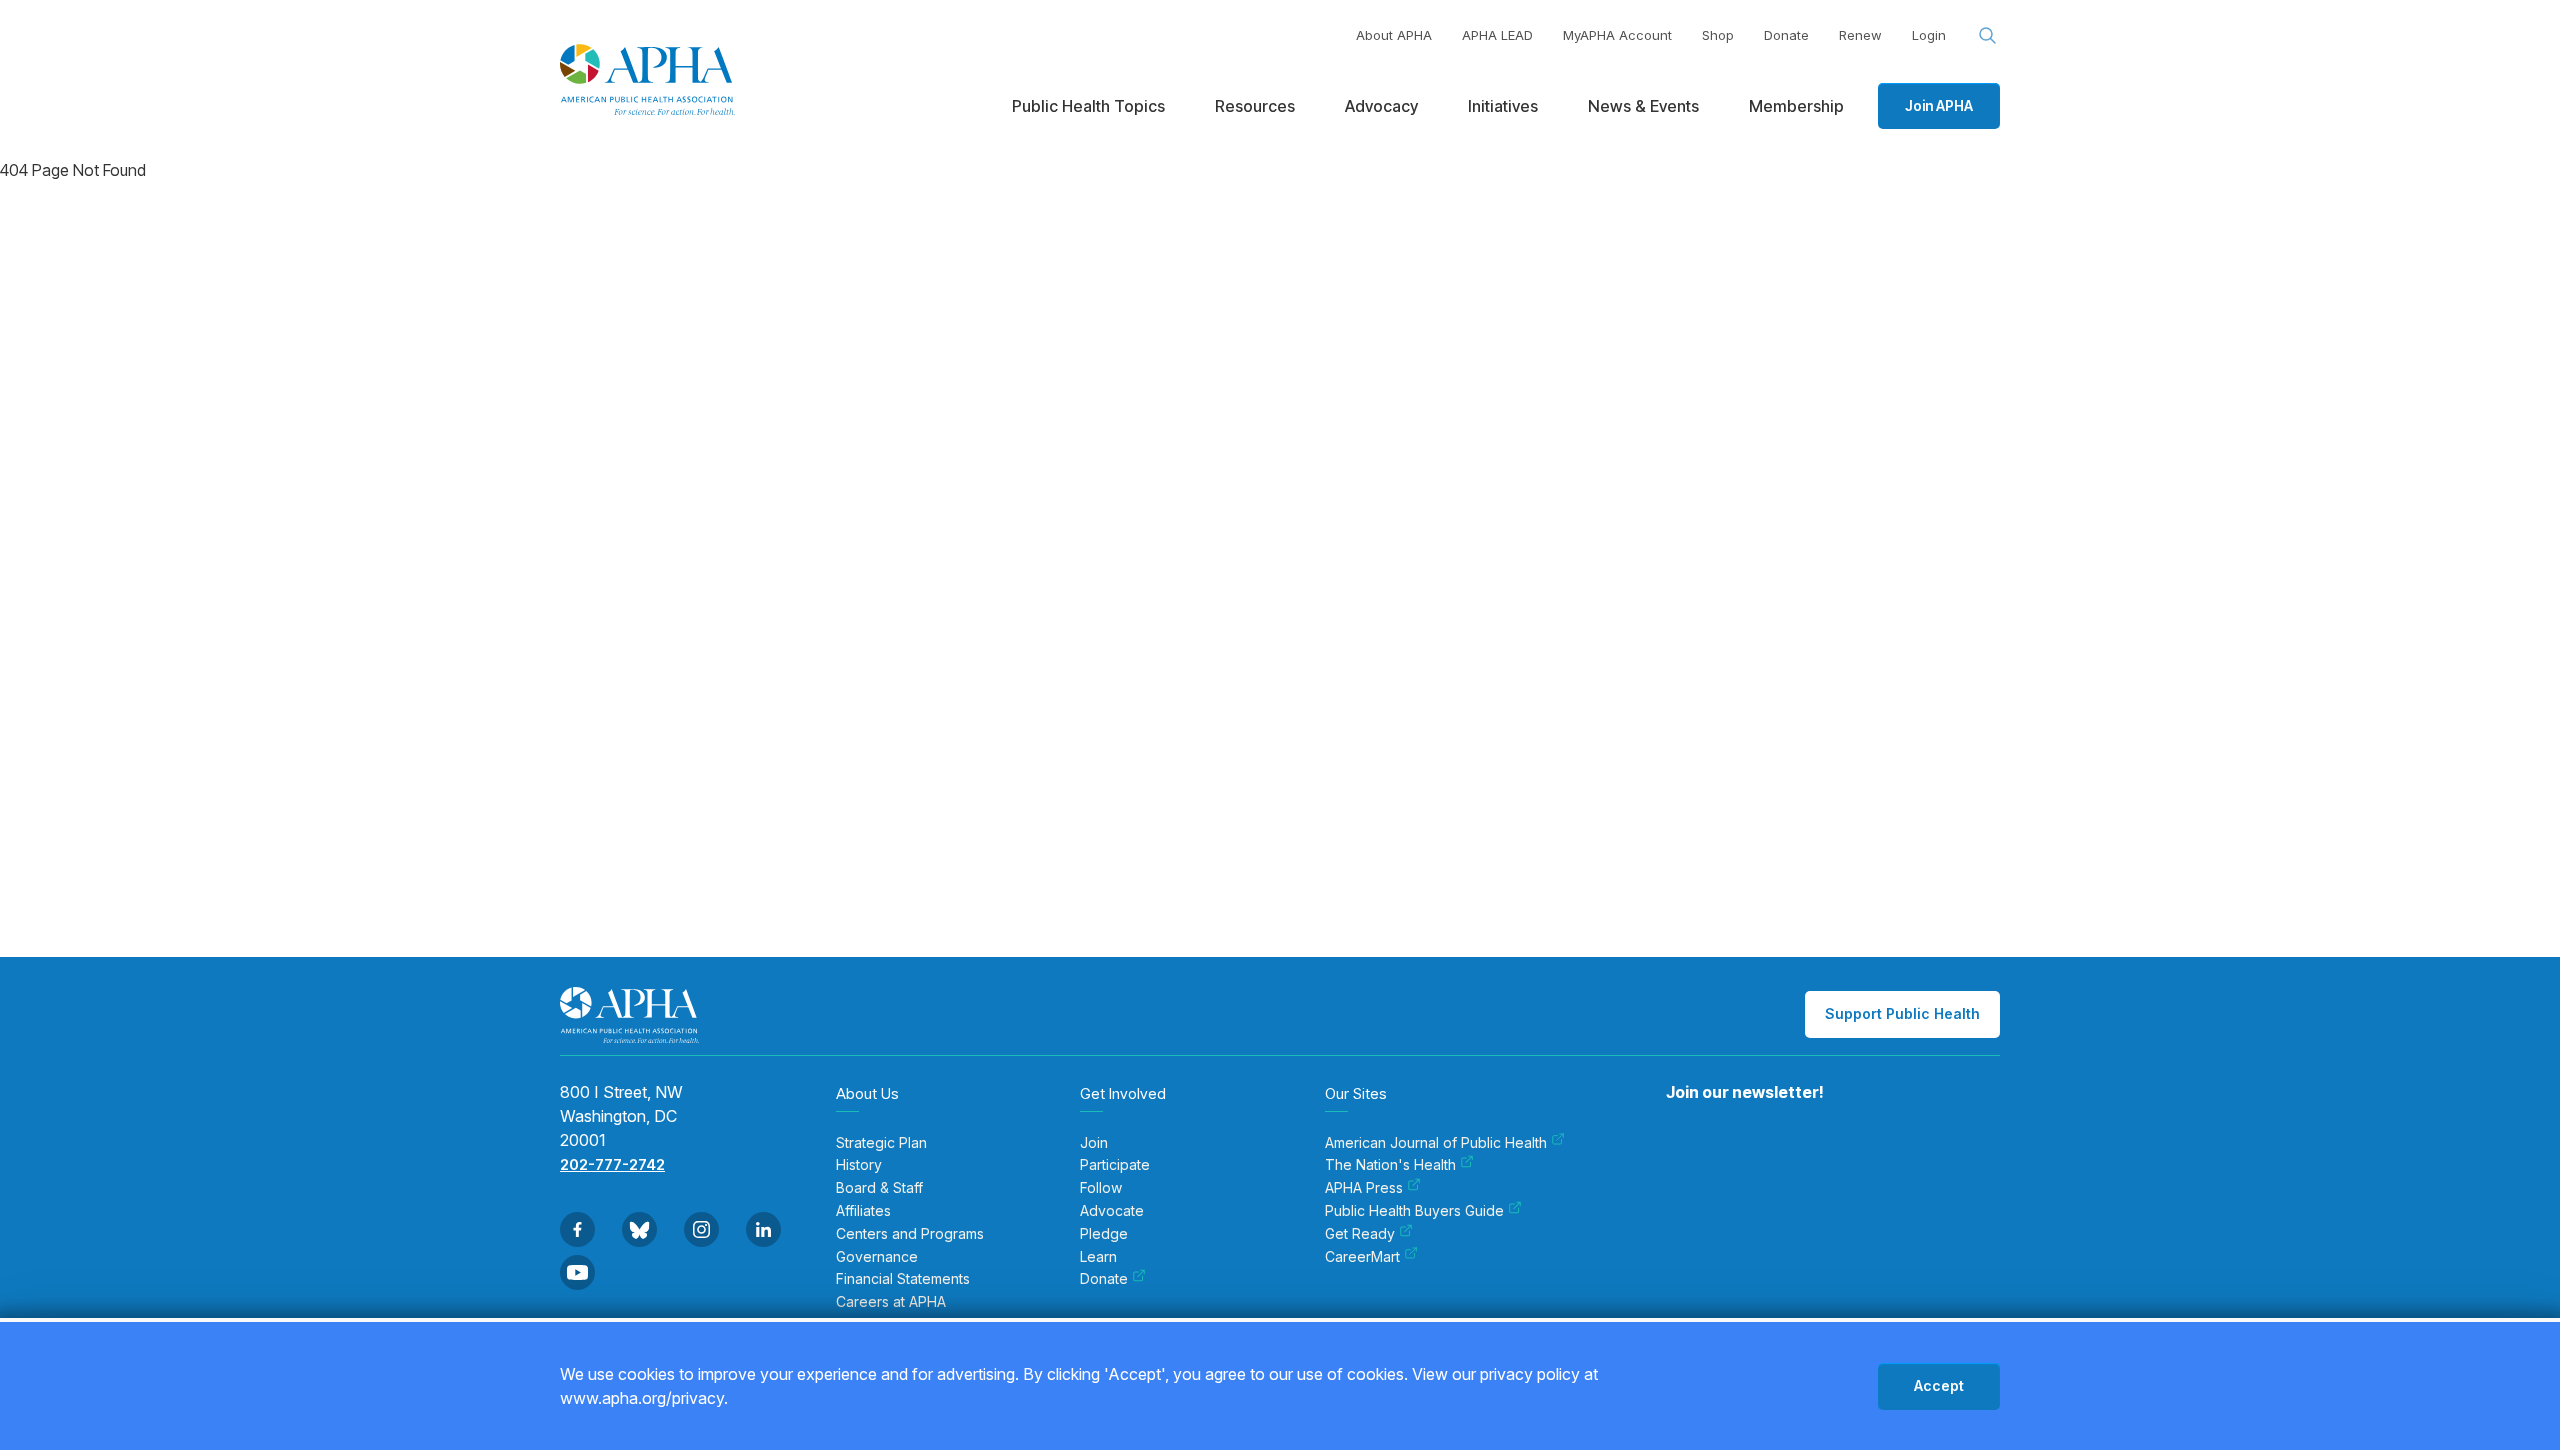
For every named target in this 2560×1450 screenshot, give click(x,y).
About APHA (1394, 35)
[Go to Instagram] (701, 1229)
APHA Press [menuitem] (1364, 1188)
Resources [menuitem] (1255, 106)
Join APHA (1939, 105)
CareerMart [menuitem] (1362, 1257)
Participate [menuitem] (1115, 1165)
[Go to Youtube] (577, 1272)
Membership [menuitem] (1796, 106)
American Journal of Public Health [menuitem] (1436, 1143)
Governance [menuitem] (877, 1257)
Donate (1786, 35)
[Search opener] (1988, 36)
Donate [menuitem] (1104, 1279)
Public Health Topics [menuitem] (1088, 106)
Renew (1860, 35)
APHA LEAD (1497, 35)
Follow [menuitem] (1101, 1188)
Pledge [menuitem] (1104, 1234)
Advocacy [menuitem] (1381, 106)
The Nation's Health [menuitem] (1390, 1165)
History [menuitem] (859, 1165)
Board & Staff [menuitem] (879, 1188)
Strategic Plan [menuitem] (881, 1143)
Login (1929, 35)
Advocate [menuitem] (1112, 1211)
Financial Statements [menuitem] (903, 1279)
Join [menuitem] (1094, 1143)
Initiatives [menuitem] (1503, 106)
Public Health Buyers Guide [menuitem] (1414, 1211)
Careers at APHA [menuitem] (891, 1302)
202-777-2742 (612, 1164)
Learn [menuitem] (1098, 1257)
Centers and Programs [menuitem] (910, 1234)
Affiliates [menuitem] (863, 1211)
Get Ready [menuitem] (1360, 1234)
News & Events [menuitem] (1643, 106)
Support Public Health (1902, 1013)
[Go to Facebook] (577, 1229)
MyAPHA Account (1617, 35)
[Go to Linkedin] (763, 1229)
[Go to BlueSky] (639, 1229)
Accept (1939, 1385)
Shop (1718, 35)
